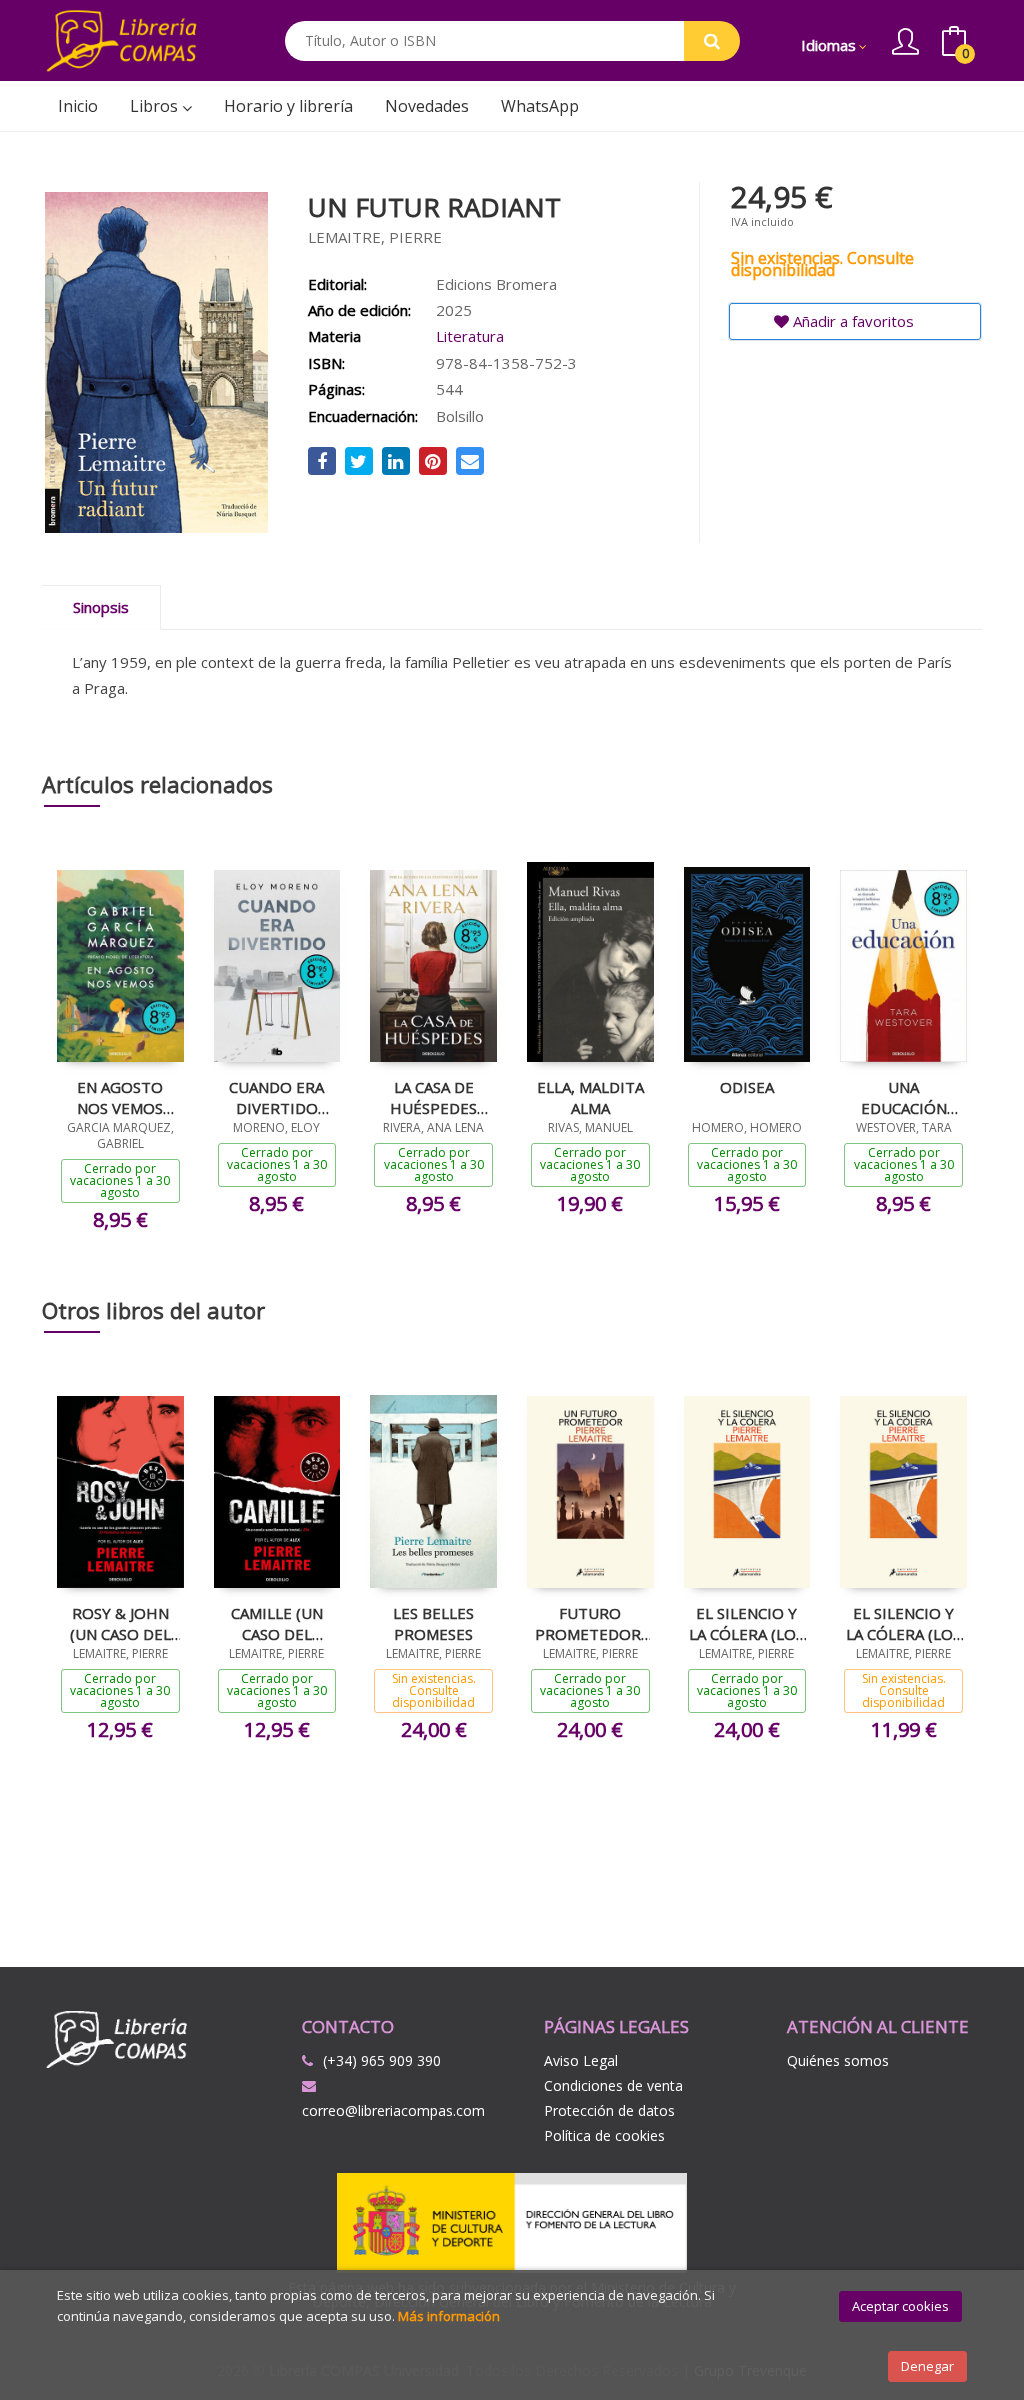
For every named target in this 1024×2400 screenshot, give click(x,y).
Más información (449, 2316)
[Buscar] (712, 41)
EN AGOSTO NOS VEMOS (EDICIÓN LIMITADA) (120, 1097)
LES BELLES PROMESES (433, 1623)
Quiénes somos (838, 2060)
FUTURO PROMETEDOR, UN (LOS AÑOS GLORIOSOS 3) (590, 1623)
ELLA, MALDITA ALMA (590, 1097)
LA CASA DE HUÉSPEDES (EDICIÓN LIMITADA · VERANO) (433, 1097)
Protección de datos (609, 2110)
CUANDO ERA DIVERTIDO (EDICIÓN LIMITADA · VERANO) (276, 1097)
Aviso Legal (581, 2060)
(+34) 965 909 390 (382, 2060)
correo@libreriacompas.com (393, 2110)
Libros (156, 106)
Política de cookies (604, 2135)
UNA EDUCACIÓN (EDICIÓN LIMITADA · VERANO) (904, 1097)
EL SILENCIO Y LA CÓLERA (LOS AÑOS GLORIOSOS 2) (746, 1623)
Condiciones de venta (613, 2085)
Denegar (927, 2366)
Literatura (470, 336)
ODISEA (747, 1087)
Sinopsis (101, 607)
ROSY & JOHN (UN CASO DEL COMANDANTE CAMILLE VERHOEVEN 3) (120, 1623)
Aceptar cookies (900, 2306)
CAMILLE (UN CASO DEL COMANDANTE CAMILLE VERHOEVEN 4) (277, 1623)
